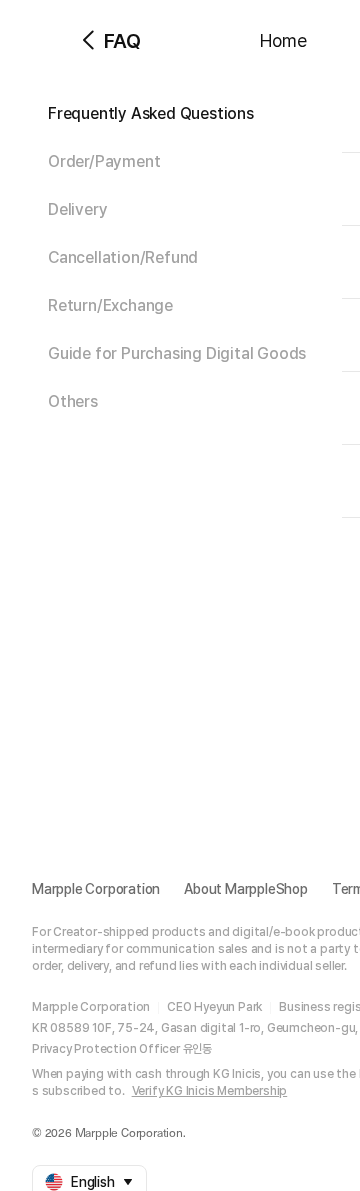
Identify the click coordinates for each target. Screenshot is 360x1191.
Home (283, 40)
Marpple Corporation (96, 889)
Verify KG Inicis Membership (210, 1091)
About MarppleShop (246, 889)
